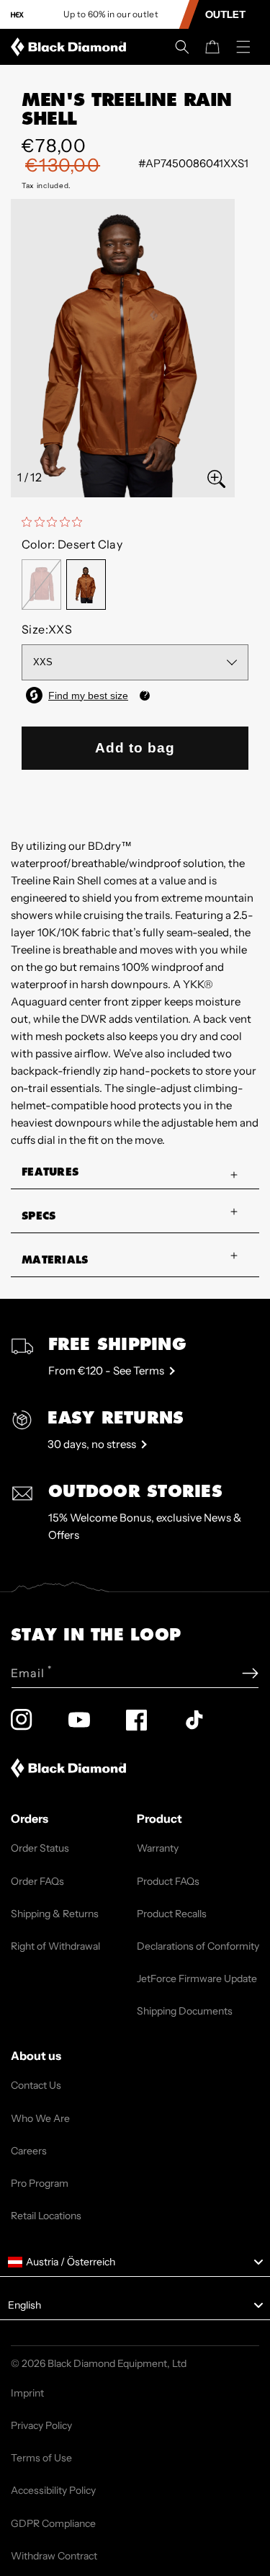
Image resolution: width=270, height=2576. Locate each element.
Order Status (40, 1848)
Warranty (158, 1848)
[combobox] (135, 2262)
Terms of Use (41, 2458)
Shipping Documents (185, 2011)
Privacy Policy (41, 2425)
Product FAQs (168, 1881)
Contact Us (36, 2085)
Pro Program (40, 2183)
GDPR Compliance (53, 2523)
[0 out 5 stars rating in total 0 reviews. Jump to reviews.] (55, 522)
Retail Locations (46, 2216)
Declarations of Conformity (198, 1946)
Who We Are (40, 2118)
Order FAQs (37, 1881)
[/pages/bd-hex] (17, 15)
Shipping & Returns (55, 1914)
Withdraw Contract (54, 2556)
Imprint (27, 2393)
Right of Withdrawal (55, 1946)
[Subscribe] (250, 1673)
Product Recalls (172, 1914)
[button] (182, 47)
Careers (29, 2151)
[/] (71, 47)
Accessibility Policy (53, 2490)
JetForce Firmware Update (197, 1978)
